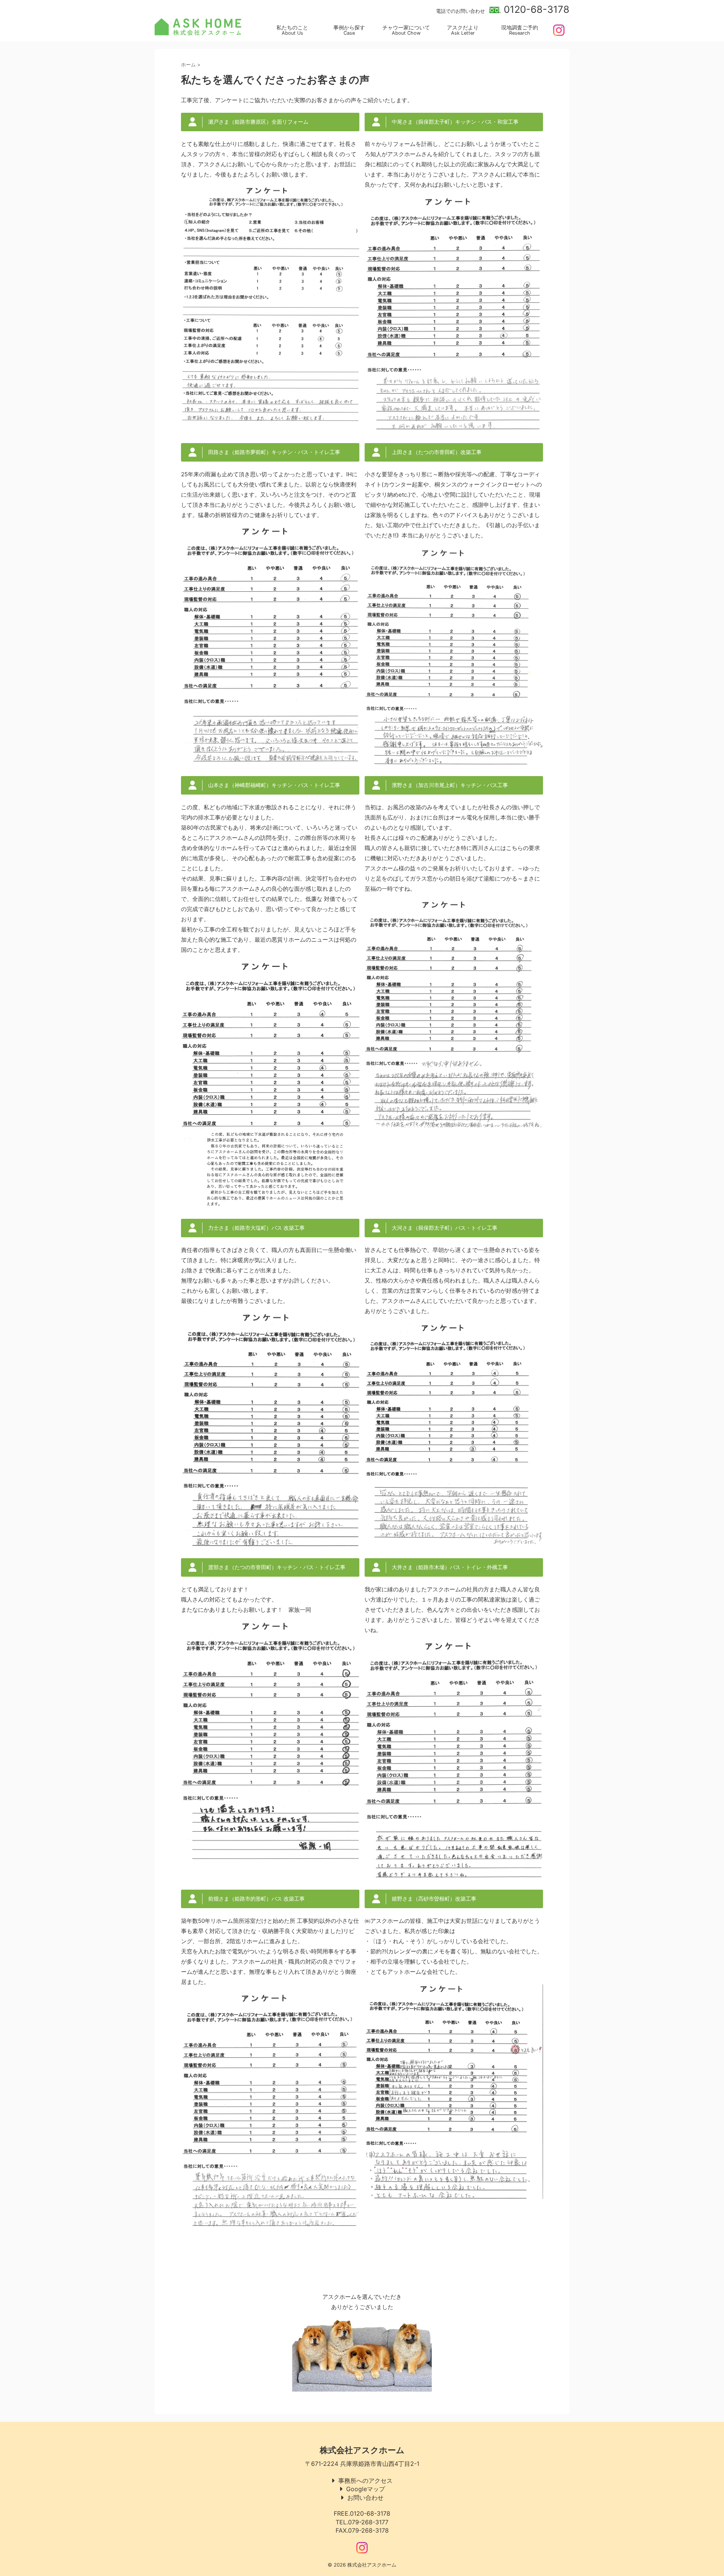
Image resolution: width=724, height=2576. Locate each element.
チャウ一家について (406, 30)
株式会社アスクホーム (362, 2450)
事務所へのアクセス (365, 2481)
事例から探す (349, 30)
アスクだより (463, 30)
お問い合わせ (365, 2498)
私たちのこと (292, 30)
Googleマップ (366, 2489)
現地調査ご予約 (520, 30)
